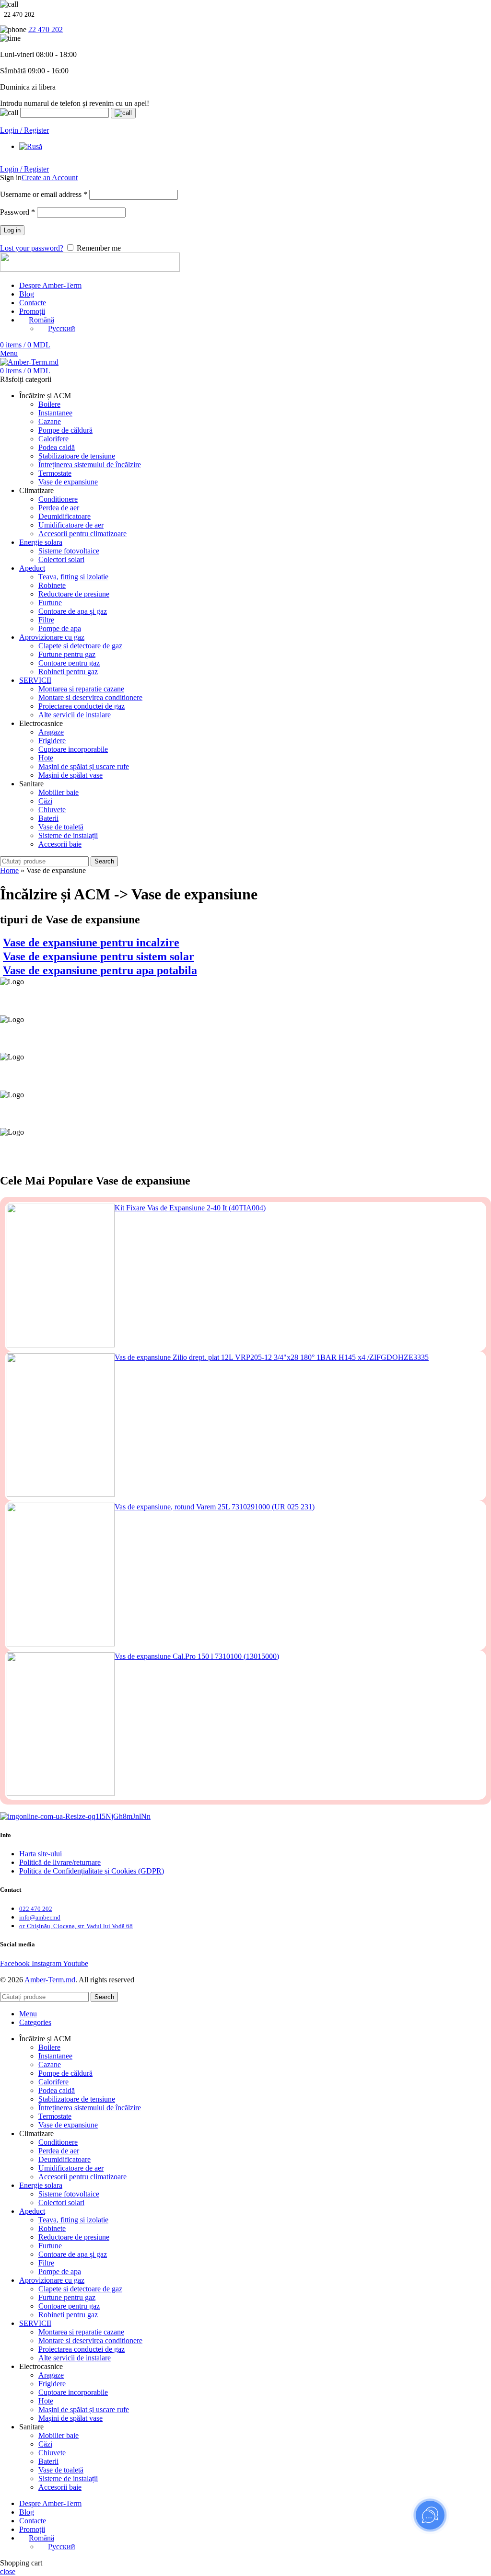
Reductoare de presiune (74, 594)
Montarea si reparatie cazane (81, 689)
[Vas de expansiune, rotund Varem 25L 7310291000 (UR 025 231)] (61, 1575)
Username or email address (44, 194)
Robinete (52, 585)
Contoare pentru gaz (69, 663)
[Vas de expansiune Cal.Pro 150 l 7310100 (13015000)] (61, 1725)
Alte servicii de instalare (75, 715)
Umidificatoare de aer (71, 525)
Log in (12, 230)
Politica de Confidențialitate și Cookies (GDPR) (92, 1871)
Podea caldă (57, 447)
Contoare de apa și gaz (73, 611)
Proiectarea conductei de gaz (82, 706)
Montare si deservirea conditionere (90, 697)
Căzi (45, 801)
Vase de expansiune (68, 482)
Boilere (49, 404)
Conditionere (58, 499)
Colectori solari (61, 559)
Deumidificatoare (64, 516)
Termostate (55, 473)
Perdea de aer (59, 508)
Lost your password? (32, 248)
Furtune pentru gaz (67, 654)
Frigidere (52, 741)
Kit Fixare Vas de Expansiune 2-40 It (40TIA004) (190, 1208)
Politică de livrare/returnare (60, 1862)
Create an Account (50, 178)
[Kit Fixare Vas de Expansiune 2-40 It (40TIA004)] (61, 1276)
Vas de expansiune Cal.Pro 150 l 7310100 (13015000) (197, 1656)
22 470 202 (46, 29)
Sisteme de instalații (68, 835)
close (8, 2571)
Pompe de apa (60, 628)
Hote (46, 758)
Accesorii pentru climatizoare (82, 534)
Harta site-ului (41, 1854)
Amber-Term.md (50, 1980)
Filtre (46, 620)
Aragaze (51, 732)
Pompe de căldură (65, 430)
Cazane (50, 421)
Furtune (50, 603)
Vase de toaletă (61, 827)
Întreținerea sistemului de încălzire (90, 465)
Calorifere (53, 439)
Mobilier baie (58, 792)
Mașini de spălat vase (70, 775)
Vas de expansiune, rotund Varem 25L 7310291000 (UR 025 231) (215, 1507)
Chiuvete (52, 810)
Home (9, 870)
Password (18, 212)
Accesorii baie (60, 844)
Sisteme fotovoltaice (69, 551)
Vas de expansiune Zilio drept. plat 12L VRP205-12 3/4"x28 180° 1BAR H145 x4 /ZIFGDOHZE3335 (272, 1357)
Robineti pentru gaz (68, 672)
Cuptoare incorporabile (73, 749)
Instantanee (55, 413)
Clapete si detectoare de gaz (80, 646)
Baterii (48, 818)
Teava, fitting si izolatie (73, 577)
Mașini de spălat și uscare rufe (84, 766)
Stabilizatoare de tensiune (77, 456)
